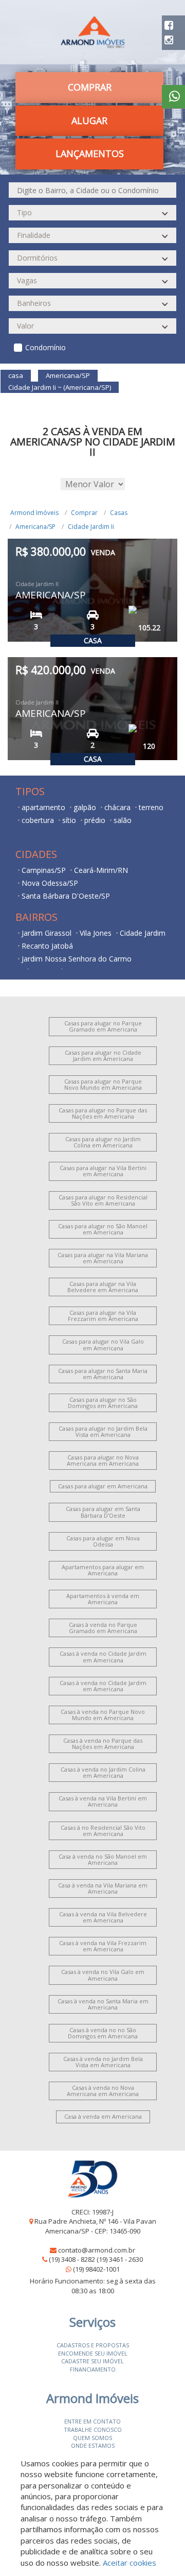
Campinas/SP (44, 870)
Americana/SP (35, 527)
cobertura (38, 820)
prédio (95, 820)
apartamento (43, 807)
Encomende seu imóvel (93, 2353)
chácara (117, 807)
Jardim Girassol (47, 933)
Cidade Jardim (143, 933)
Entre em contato (92, 2421)
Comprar (84, 513)
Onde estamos (93, 2445)
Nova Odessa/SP (50, 883)
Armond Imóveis (34, 513)
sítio (69, 820)
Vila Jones (96, 933)
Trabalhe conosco (93, 2429)
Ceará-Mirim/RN (101, 870)
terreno (151, 807)
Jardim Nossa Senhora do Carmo (77, 959)
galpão (85, 807)
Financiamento (93, 2369)
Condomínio (45, 347)
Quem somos (92, 2438)
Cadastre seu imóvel (92, 2361)
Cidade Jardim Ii (91, 527)
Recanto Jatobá (47, 946)
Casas (119, 513)
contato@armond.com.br (97, 2250)
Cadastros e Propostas (93, 2345)
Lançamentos (90, 153)
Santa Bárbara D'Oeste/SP (66, 896)
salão (123, 820)
